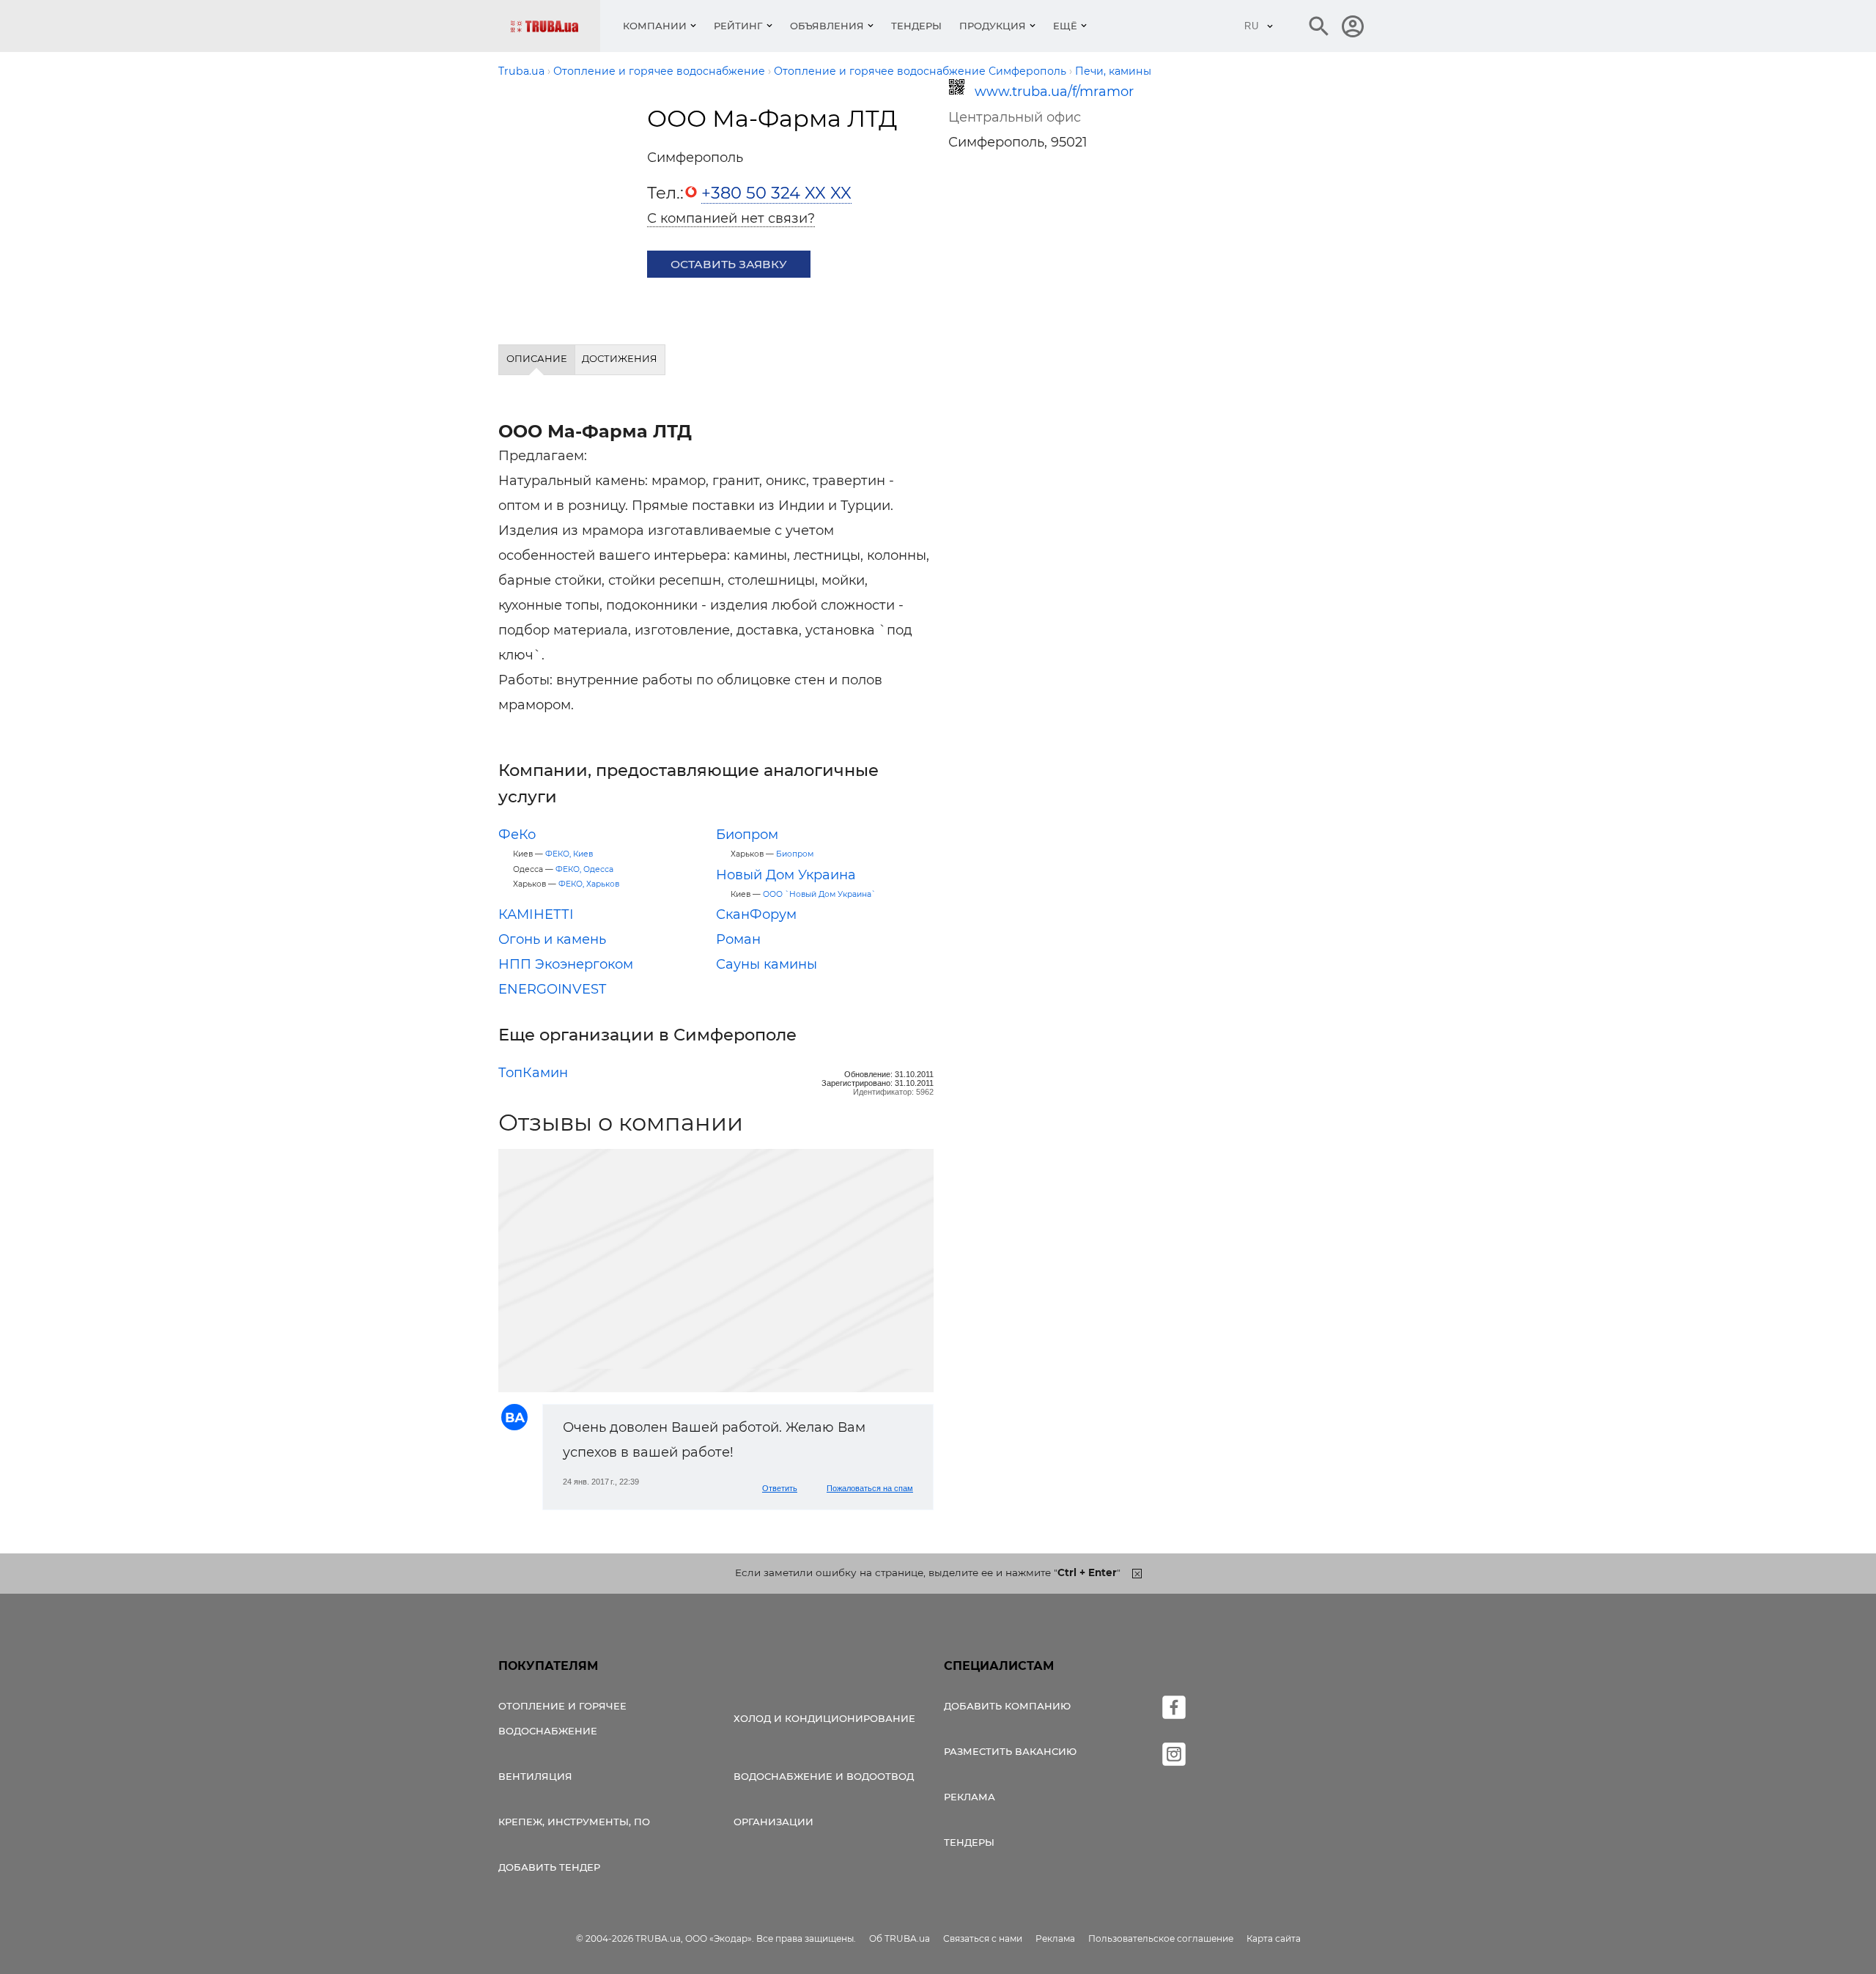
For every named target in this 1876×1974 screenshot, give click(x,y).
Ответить (780, 1488)
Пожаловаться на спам (870, 1488)
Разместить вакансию (1010, 1751)
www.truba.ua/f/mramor (1054, 92)
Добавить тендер (549, 1867)
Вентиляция (535, 1776)
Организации (773, 1822)
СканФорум (756, 914)
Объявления (827, 26)
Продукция (993, 26)
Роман (738, 939)
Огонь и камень (552, 939)
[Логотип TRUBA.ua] (555, 26)
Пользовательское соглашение (1161, 1938)
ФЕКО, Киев (569, 854)
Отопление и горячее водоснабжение (562, 1718)
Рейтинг (738, 26)
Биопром (747, 835)
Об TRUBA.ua (900, 1938)
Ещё (1065, 26)
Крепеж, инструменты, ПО (574, 1822)
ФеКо (517, 835)
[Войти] (1353, 26)
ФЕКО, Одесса (584, 869)
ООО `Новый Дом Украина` (819, 894)
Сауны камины (767, 964)
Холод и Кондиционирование (824, 1718)
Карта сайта (1274, 1938)
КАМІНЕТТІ (536, 914)
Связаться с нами (983, 1938)
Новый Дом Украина (786, 875)
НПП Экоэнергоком (566, 964)
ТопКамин (533, 1073)
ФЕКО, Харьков (589, 884)
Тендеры (916, 26)
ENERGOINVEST (552, 989)
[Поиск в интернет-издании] (1319, 26)
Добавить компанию (1007, 1706)
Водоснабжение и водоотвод (824, 1776)
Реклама (970, 1797)
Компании (655, 26)
